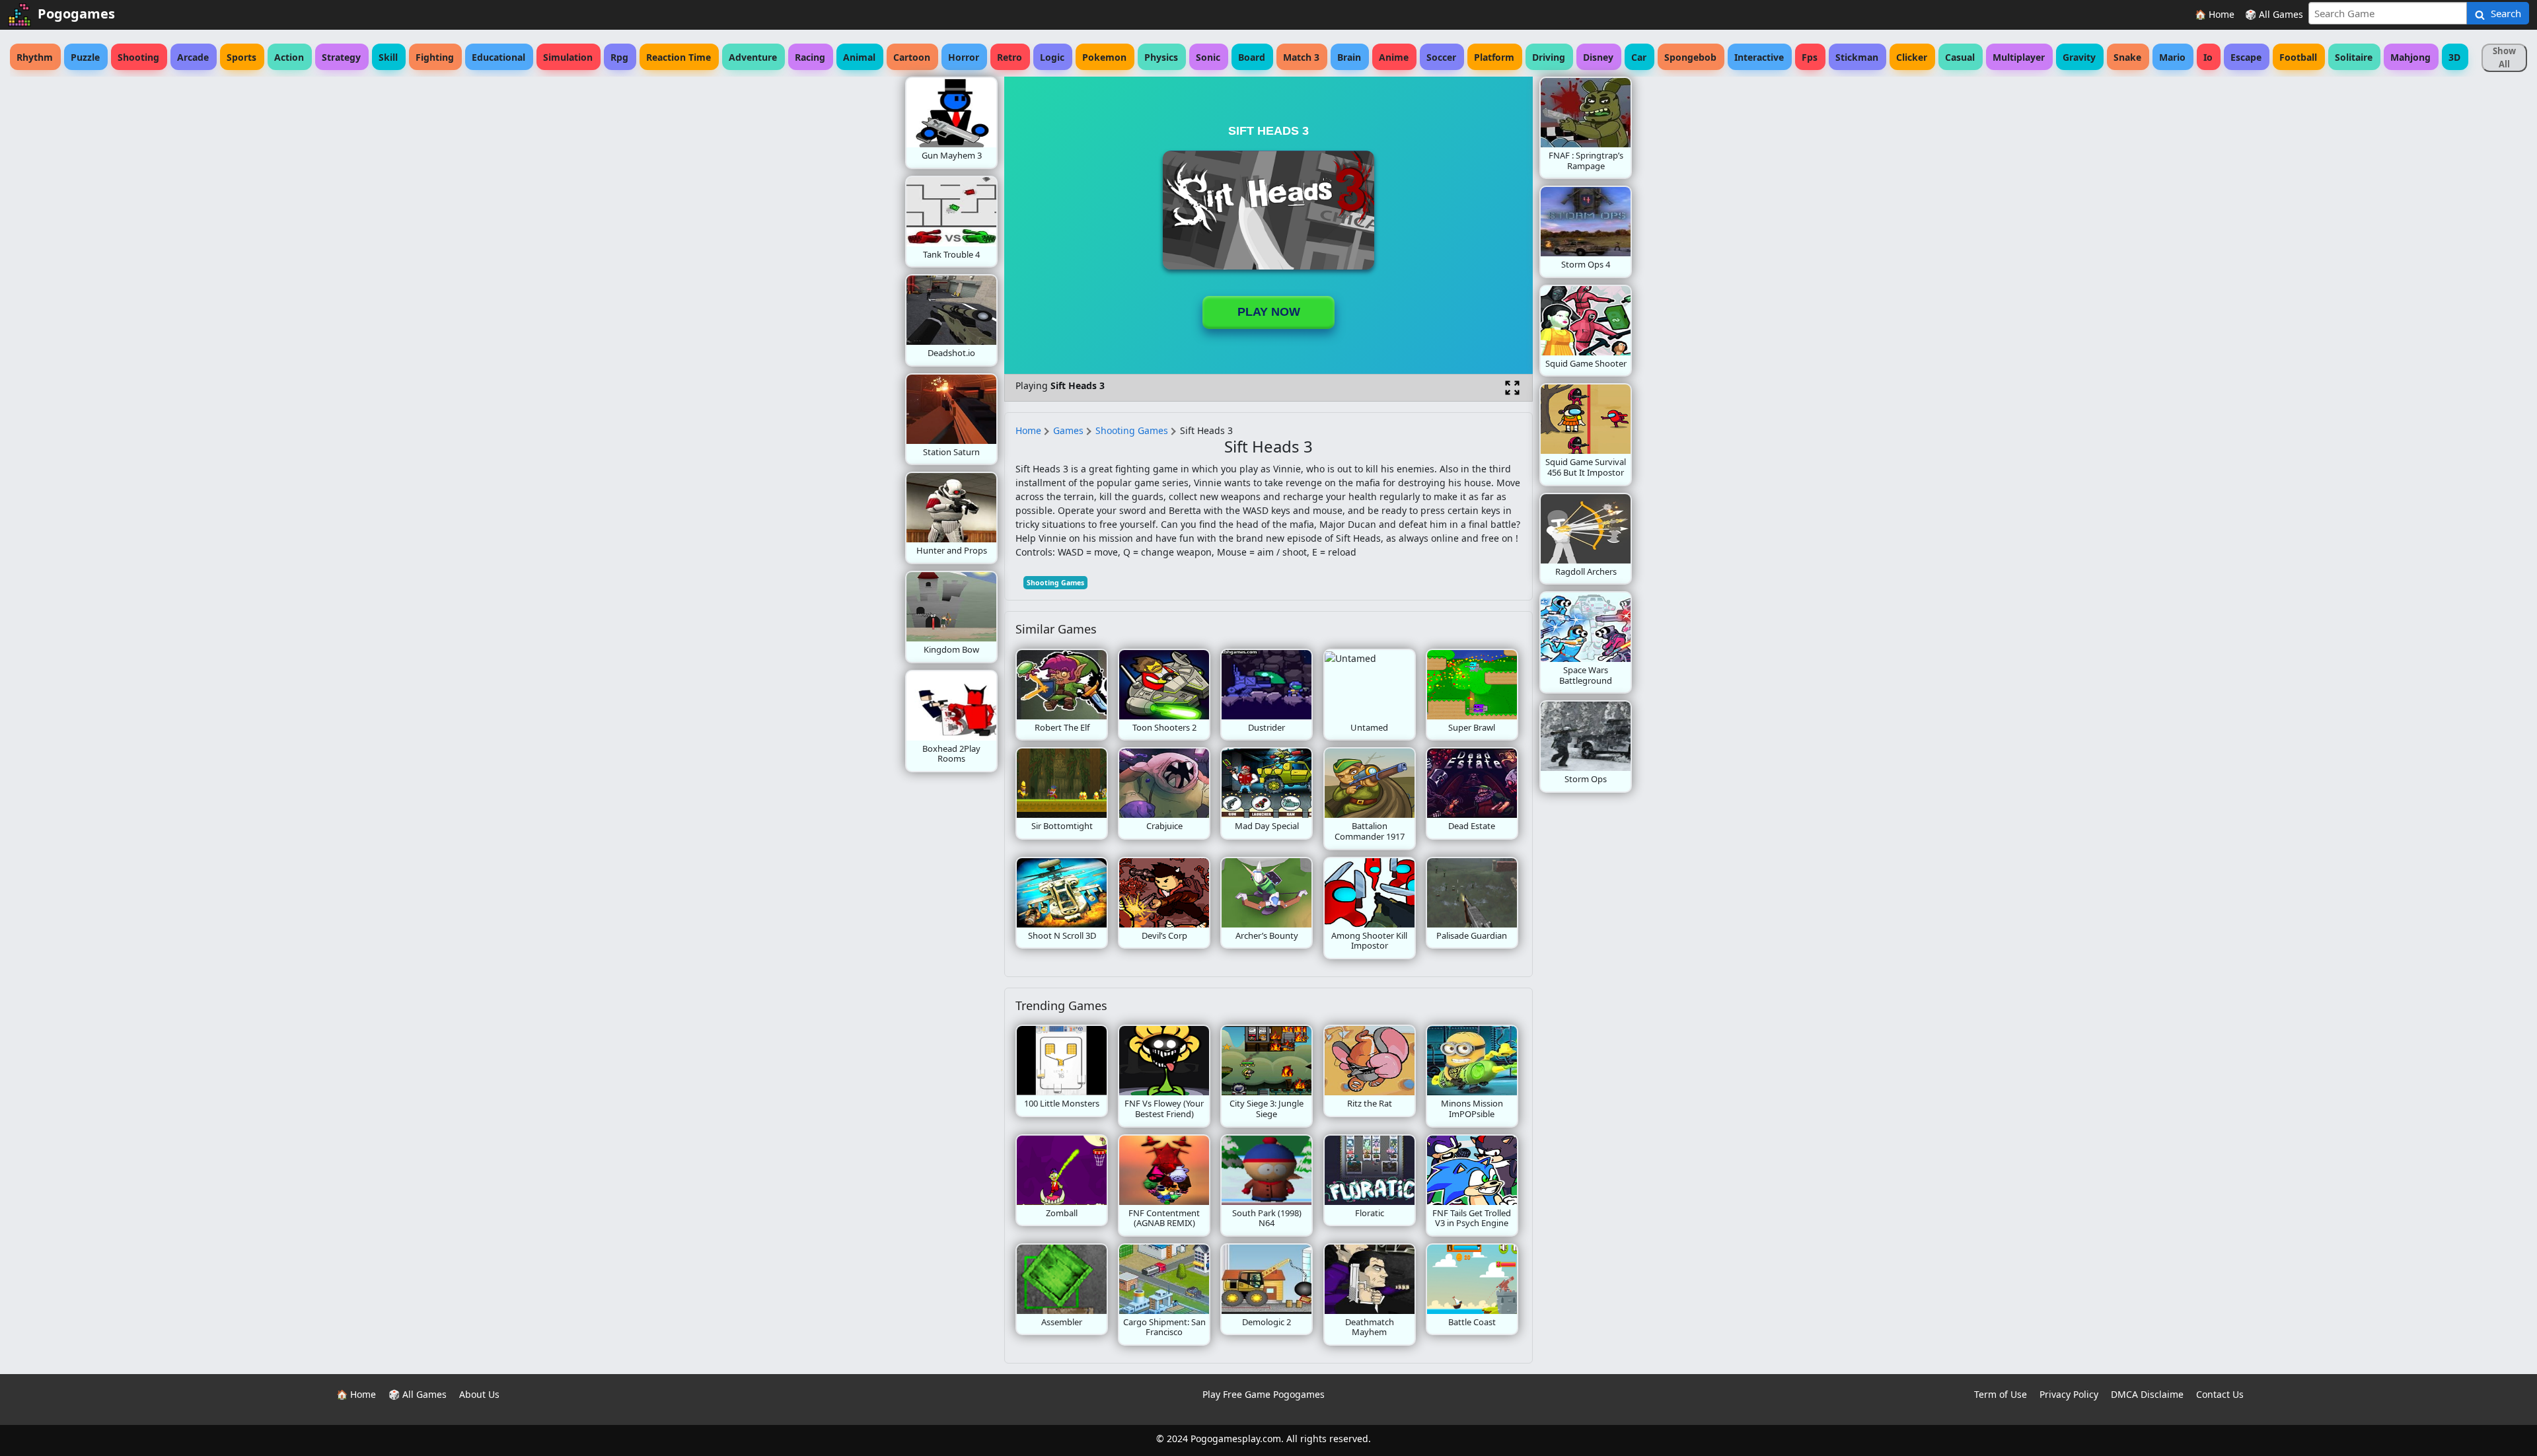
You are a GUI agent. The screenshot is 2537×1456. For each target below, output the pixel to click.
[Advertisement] (799, 275)
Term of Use (2001, 1394)
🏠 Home (2215, 14)
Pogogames (76, 14)
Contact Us (2220, 1394)
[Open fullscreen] (1512, 388)
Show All (2504, 57)
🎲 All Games (2274, 14)
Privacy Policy (2069, 1394)
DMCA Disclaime (2147, 1394)
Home (1028, 430)
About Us (479, 1394)
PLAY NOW (1269, 312)
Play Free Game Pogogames (1264, 1394)
